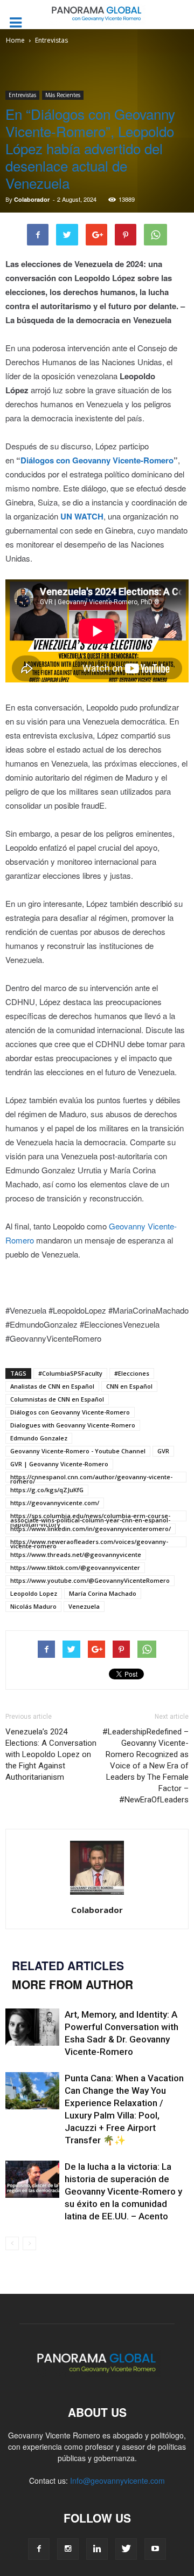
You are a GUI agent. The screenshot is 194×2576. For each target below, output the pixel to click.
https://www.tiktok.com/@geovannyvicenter (75, 1567)
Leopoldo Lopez (34, 1593)
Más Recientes (63, 95)
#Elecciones (132, 1373)
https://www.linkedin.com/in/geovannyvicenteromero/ (91, 1529)
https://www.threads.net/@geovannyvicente (76, 1555)
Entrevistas (22, 95)
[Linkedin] (97, 2549)
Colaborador (32, 199)
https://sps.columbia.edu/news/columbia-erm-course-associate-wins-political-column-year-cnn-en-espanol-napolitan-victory (90, 1516)
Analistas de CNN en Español (52, 1386)
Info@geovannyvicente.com (117, 2481)
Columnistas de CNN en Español (57, 1399)
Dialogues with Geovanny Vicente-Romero (73, 1425)
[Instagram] (68, 2549)
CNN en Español (129, 1386)
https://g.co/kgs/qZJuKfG (47, 1490)
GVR (163, 1451)
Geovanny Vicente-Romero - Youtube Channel (78, 1451)
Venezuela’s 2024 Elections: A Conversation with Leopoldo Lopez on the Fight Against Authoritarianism (51, 1754)
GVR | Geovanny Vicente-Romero (59, 1464)
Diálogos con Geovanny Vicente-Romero (97, 460)
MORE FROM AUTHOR (72, 1984)
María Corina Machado (103, 1593)
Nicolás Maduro (33, 1606)
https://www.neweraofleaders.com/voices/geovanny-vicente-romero (89, 1542)
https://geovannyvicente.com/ (55, 1503)
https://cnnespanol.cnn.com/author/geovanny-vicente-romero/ (91, 1478)
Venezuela (84, 1606)
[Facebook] (39, 2549)
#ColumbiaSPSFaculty (70, 1373)
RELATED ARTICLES (68, 1965)
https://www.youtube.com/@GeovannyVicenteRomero (90, 1580)
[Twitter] (126, 2549)
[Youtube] (155, 2549)
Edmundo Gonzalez (39, 1438)
